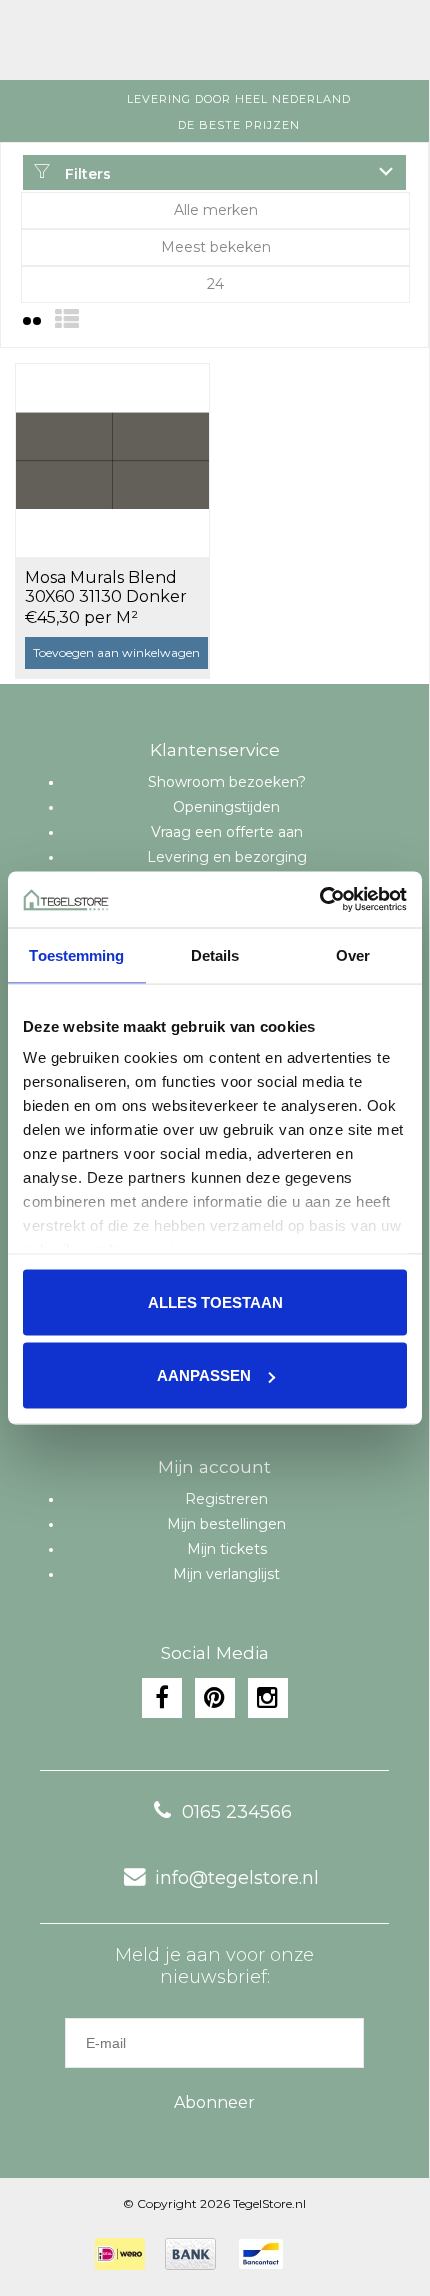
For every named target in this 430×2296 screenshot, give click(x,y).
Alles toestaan (215, 1301)
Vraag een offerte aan (227, 832)
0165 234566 (237, 1812)
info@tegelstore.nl (237, 1878)
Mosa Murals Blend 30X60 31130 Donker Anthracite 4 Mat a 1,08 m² (115, 588)
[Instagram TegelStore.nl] (268, 1698)
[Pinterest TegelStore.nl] (215, 1698)
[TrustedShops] (316, 2254)
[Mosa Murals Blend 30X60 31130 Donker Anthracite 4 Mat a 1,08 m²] (112, 460)
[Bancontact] (261, 2254)
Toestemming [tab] (76, 954)
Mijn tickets (227, 1549)
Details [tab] (215, 954)
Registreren (226, 1499)
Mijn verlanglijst (226, 1574)
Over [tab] (353, 954)
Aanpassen (204, 1375)
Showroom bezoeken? (227, 782)
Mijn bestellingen (226, 1524)
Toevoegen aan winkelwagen (116, 652)
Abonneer (214, 2102)
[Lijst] (67, 319)
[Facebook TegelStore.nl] (162, 1698)
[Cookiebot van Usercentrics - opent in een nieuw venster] (319, 900)
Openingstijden (226, 807)
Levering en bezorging (227, 857)
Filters (86, 174)
